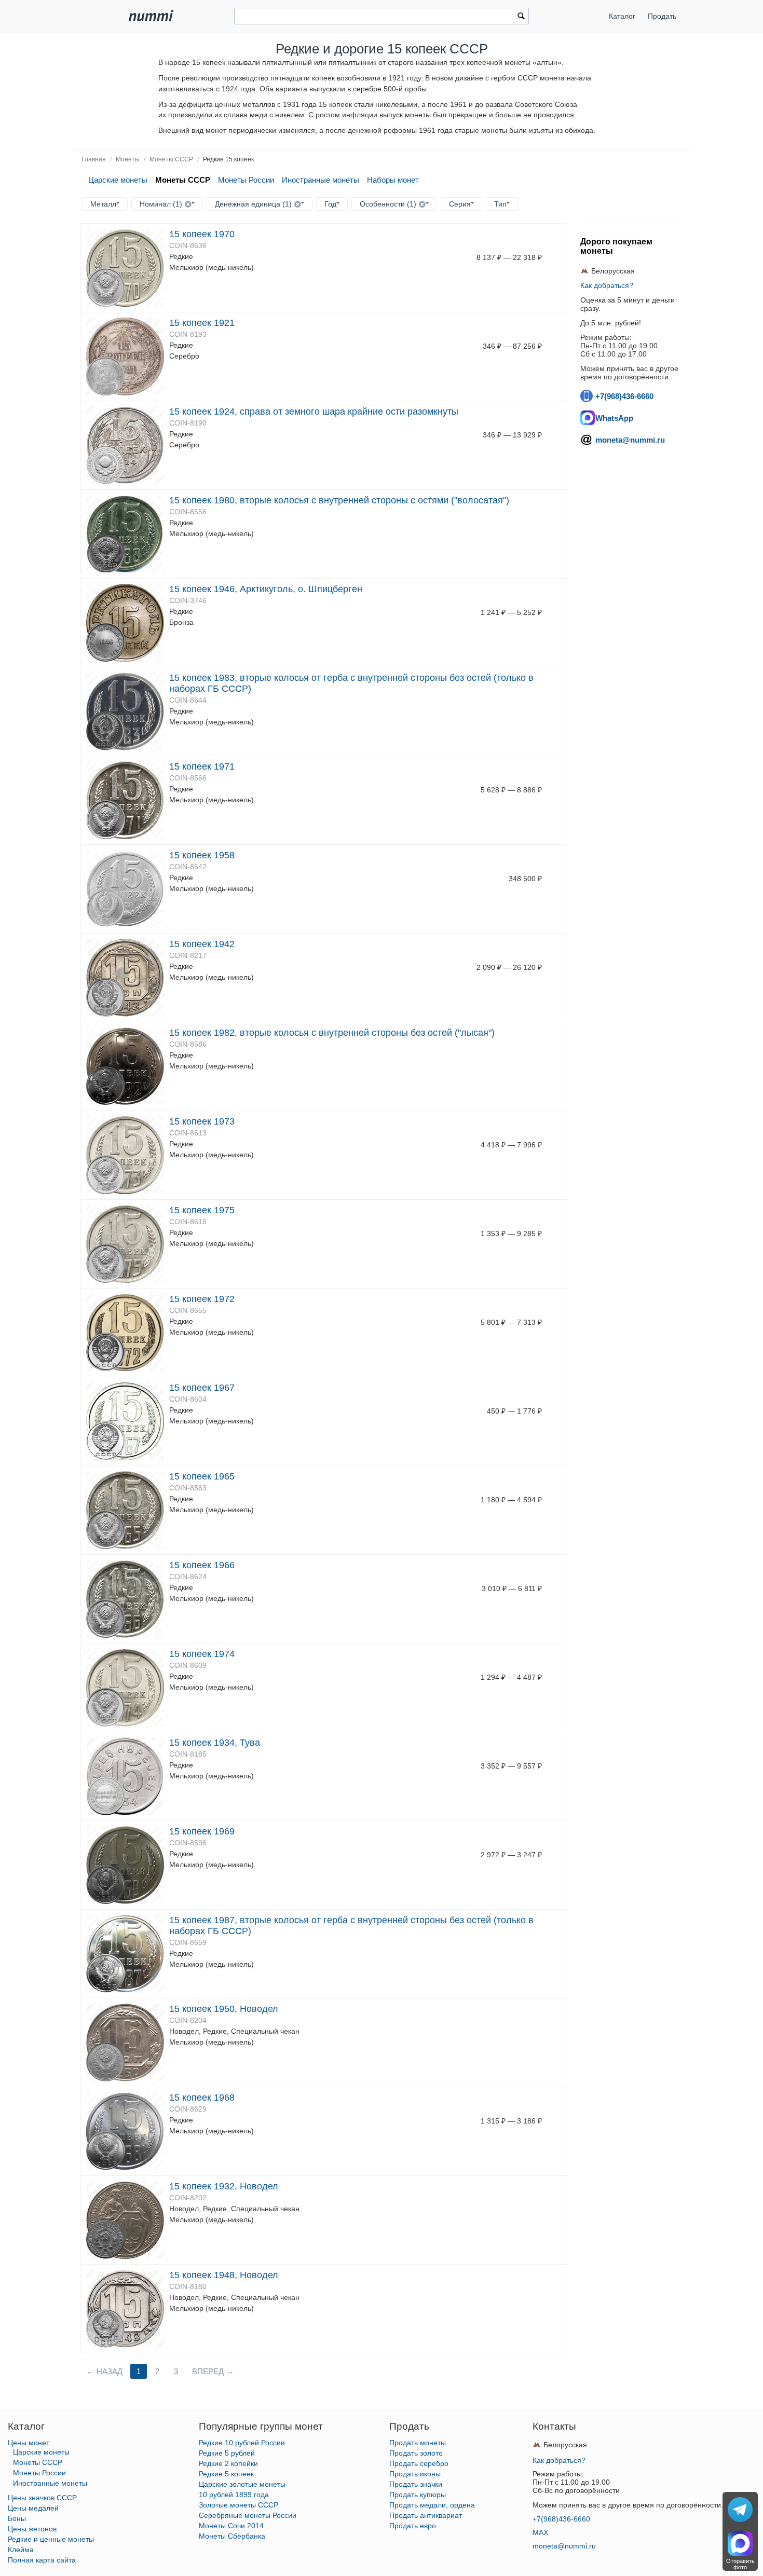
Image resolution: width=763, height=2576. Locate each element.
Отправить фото (740, 2564)
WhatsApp (614, 418)
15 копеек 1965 (202, 1476)
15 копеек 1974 (202, 1654)
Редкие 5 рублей (227, 2453)
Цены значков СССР (42, 2498)
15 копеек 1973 (202, 1121)
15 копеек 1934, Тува (215, 1743)
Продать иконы (415, 2474)
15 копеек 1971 (202, 766)
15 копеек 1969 (202, 1831)
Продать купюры (418, 2495)
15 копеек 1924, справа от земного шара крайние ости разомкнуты (314, 412)
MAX (540, 2532)
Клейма (21, 2550)
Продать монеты (418, 2443)
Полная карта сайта (42, 2560)
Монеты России (246, 180)
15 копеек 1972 (202, 1299)
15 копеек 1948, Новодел (224, 2275)
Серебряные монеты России (248, 2515)
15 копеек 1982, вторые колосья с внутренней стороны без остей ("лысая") (332, 1033)
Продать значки (416, 2484)
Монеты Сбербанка (232, 2536)
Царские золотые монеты (242, 2484)
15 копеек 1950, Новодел (224, 2009)
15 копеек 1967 (202, 1388)
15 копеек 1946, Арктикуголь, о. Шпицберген (266, 589)
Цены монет (29, 2443)
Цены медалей (33, 2508)
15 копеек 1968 (202, 2098)
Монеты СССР (171, 159)
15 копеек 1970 (202, 234)
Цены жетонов (32, 2529)
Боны (17, 2518)
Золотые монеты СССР (239, 2505)
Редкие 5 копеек (226, 2474)
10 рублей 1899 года (234, 2495)
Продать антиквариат (426, 2515)
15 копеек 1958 (202, 855)
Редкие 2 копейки (228, 2463)
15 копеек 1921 (202, 323)
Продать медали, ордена (432, 2505)
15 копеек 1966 (202, 1565)
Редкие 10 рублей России (242, 2443)
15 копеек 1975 (202, 1210)
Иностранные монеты (321, 180)
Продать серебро (419, 2463)
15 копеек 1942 (202, 944)
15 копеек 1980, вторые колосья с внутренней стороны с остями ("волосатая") (339, 500)
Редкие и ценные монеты (51, 2539)
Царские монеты (118, 180)
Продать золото (416, 2453)
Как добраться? (607, 285)
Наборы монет (393, 180)
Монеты (128, 159)
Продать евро (413, 2526)
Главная (94, 159)
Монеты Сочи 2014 (231, 2526)
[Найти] (521, 17)
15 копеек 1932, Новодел (224, 2186)
